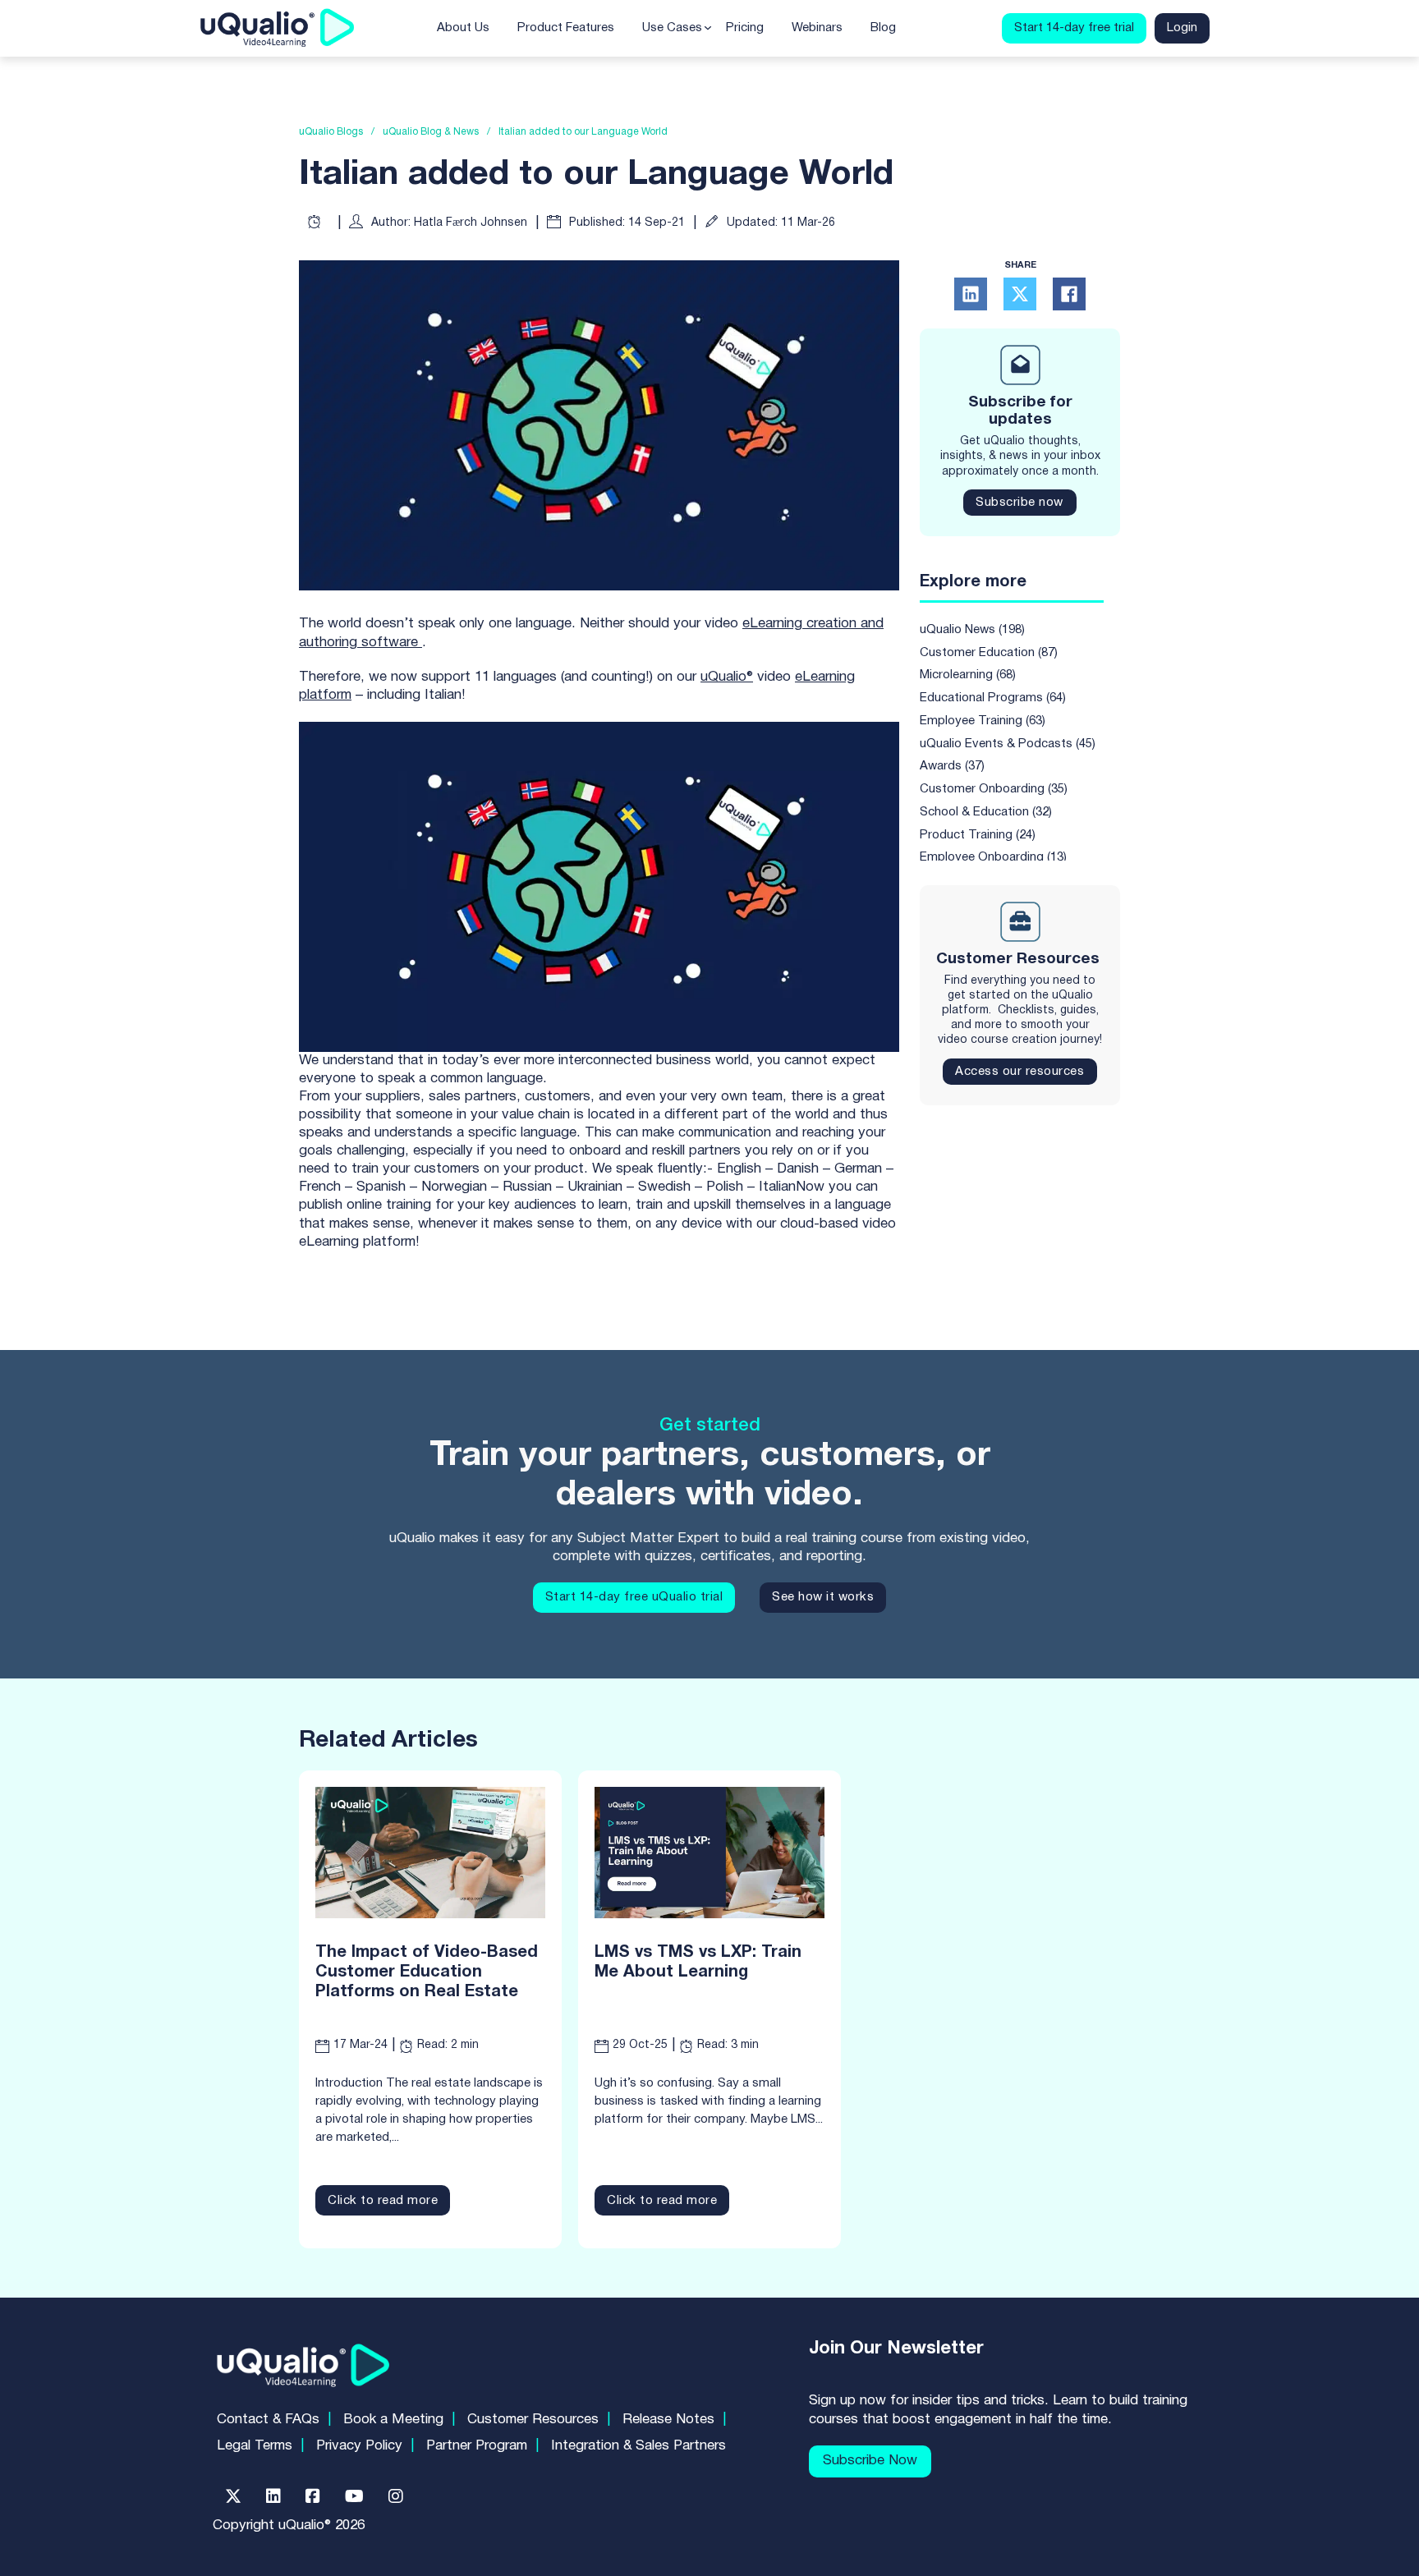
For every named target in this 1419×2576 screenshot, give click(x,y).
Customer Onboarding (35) (994, 790)
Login (1182, 28)
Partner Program (477, 2446)
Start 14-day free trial (1074, 28)
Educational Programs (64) (993, 699)
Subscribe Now (870, 2461)
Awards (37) (952, 767)
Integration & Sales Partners (638, 2446)
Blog (883, 28)
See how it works (823, 1597)
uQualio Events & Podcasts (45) (1008, 744)
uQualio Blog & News (431, 132)
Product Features (566, 28)
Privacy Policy (359, 2446)
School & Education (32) (986, 812)
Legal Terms (255, 2446)
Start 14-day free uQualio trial (634, 1597)
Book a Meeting (393, 2420)
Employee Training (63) (983, 721)
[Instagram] (396, 2496)
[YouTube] (354, 2496)
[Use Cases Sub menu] (708, 28)
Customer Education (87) (989, 653)
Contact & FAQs (268, 2420)
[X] (1020, 294)
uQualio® (727, 677)
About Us (463, 28)
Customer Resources (533, 2420)
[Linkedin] (273, 2496)
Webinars (817, 28)
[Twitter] (233, 2496)
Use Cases (672, 28)
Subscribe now (1019, 503)
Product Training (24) (978, 835)
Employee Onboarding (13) (993, 858)
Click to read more (383, 2201)
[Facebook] (1069, 294)
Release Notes (668, 2420)
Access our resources (1019, 1072)
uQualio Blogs (331, 132)
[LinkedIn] (971, 294)
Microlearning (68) (968, 676)
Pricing (745, 28)
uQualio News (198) (972, 630)
